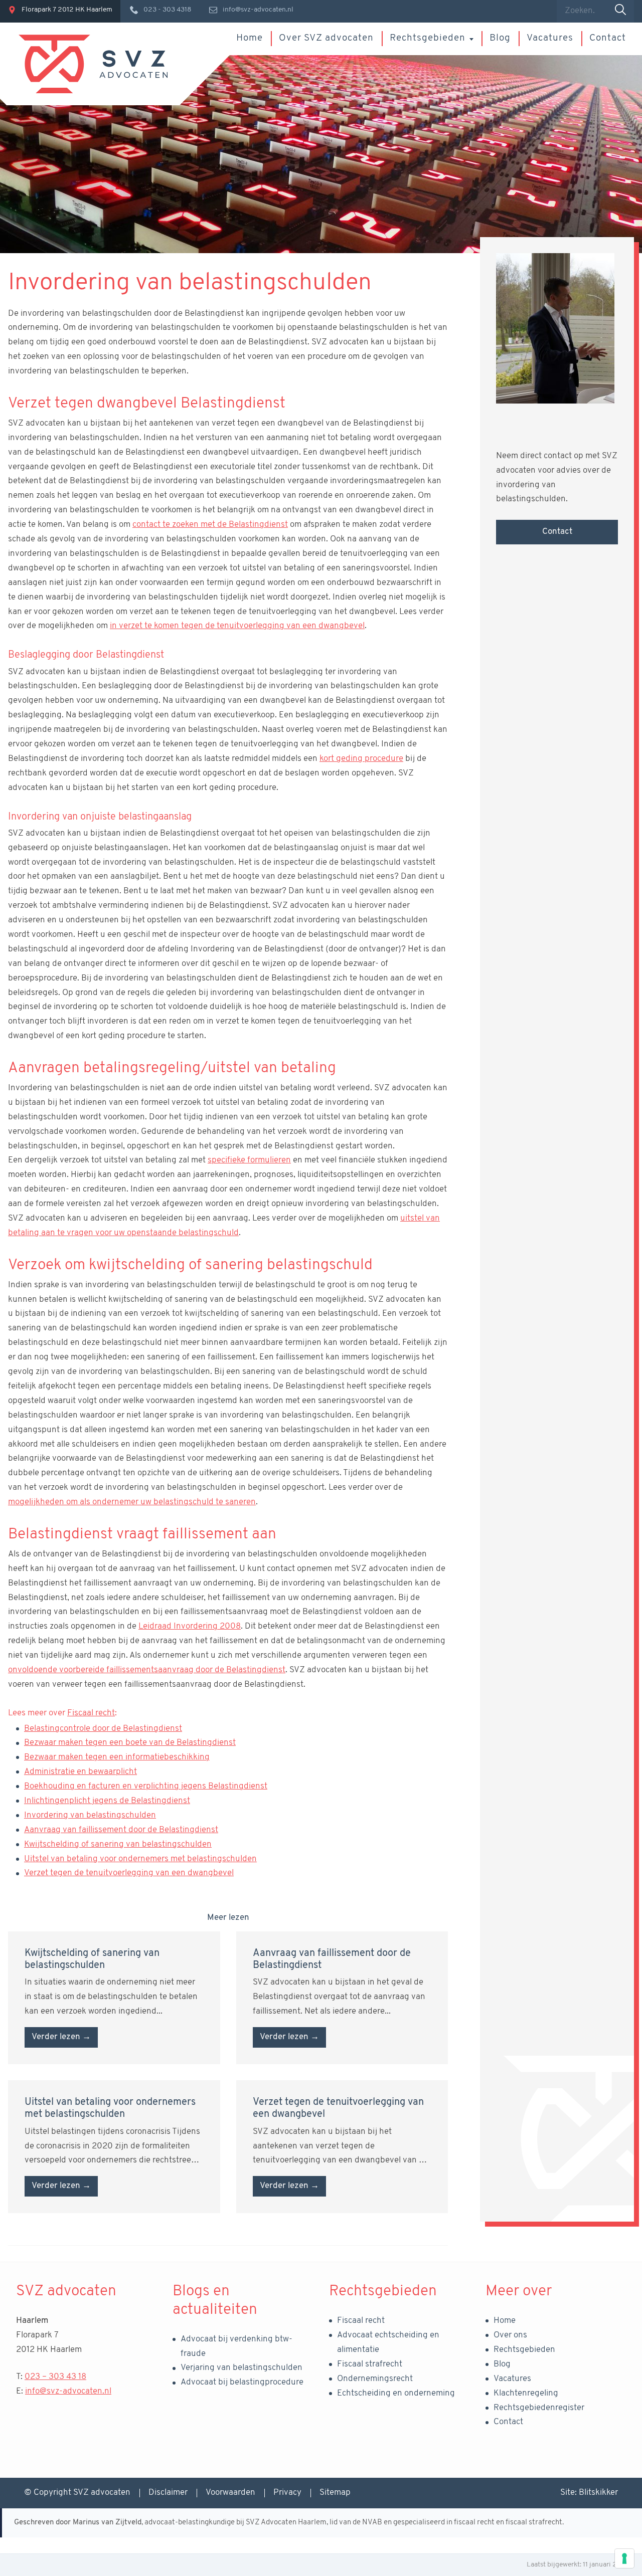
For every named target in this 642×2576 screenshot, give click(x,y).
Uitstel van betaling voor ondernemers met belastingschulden (140, 1859)
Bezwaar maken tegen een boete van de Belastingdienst (130, 1743)
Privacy (287, 2493)
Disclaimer (168, 2493)
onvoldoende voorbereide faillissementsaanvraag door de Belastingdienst (147, 1670)
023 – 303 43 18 (55, 2377)
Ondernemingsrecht (375, 2379)
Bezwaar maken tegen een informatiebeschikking (117, 1757)
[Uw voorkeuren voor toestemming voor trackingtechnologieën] (624, 2558)
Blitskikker (598, 2493)
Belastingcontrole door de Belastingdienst (103, 1729)
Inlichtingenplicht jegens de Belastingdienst (107, 1801)
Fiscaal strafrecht (370, 2364)
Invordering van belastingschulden (90, 1815)
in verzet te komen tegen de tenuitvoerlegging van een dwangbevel (237, 626)
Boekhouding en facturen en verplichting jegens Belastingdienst (146, 1786)
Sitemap (335, 2493)
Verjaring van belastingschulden (242, 2368)
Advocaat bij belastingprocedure (242, 2382)
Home (250, 38)
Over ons (510, 2335)
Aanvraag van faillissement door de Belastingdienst (121, 1830)
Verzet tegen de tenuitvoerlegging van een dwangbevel (129, 1873)
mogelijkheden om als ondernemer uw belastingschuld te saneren (132, 1502)
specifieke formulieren (249, 1160)
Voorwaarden (230, 2493)
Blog (500, 38)
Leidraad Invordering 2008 (190, 1626)
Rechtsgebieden (428, 38)
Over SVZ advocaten (326, 38)
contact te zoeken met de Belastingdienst (210, 525)
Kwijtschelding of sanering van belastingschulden (118, 1844)
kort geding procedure (361, 759)
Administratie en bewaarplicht (81, 1772)
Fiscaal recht (91, 1713)
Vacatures (550, 38)
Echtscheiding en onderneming (396, 2393)
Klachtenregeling (526, 2393)
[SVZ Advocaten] (93, 64)
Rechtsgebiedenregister (539, 2408)
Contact (608, 38)
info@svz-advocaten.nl (68, 2391)
